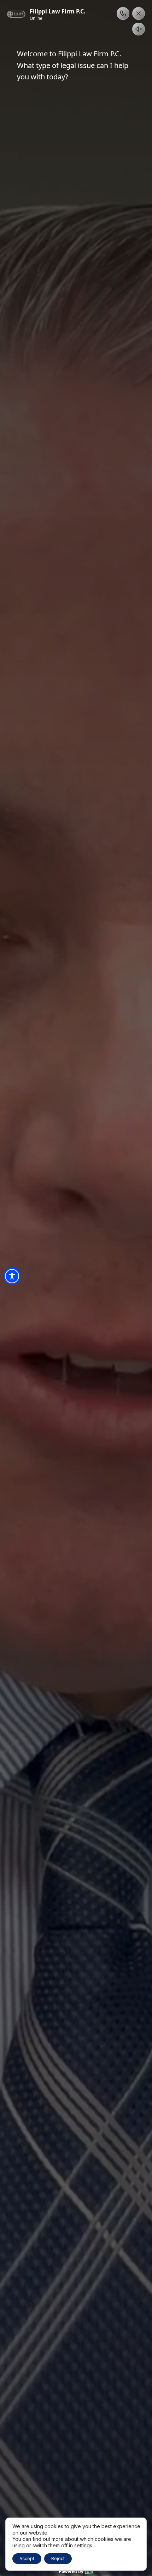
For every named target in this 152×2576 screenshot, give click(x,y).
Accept (27, 2558)
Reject (58, 2558)
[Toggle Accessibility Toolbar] (12, 1276)
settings (83, 2545)
